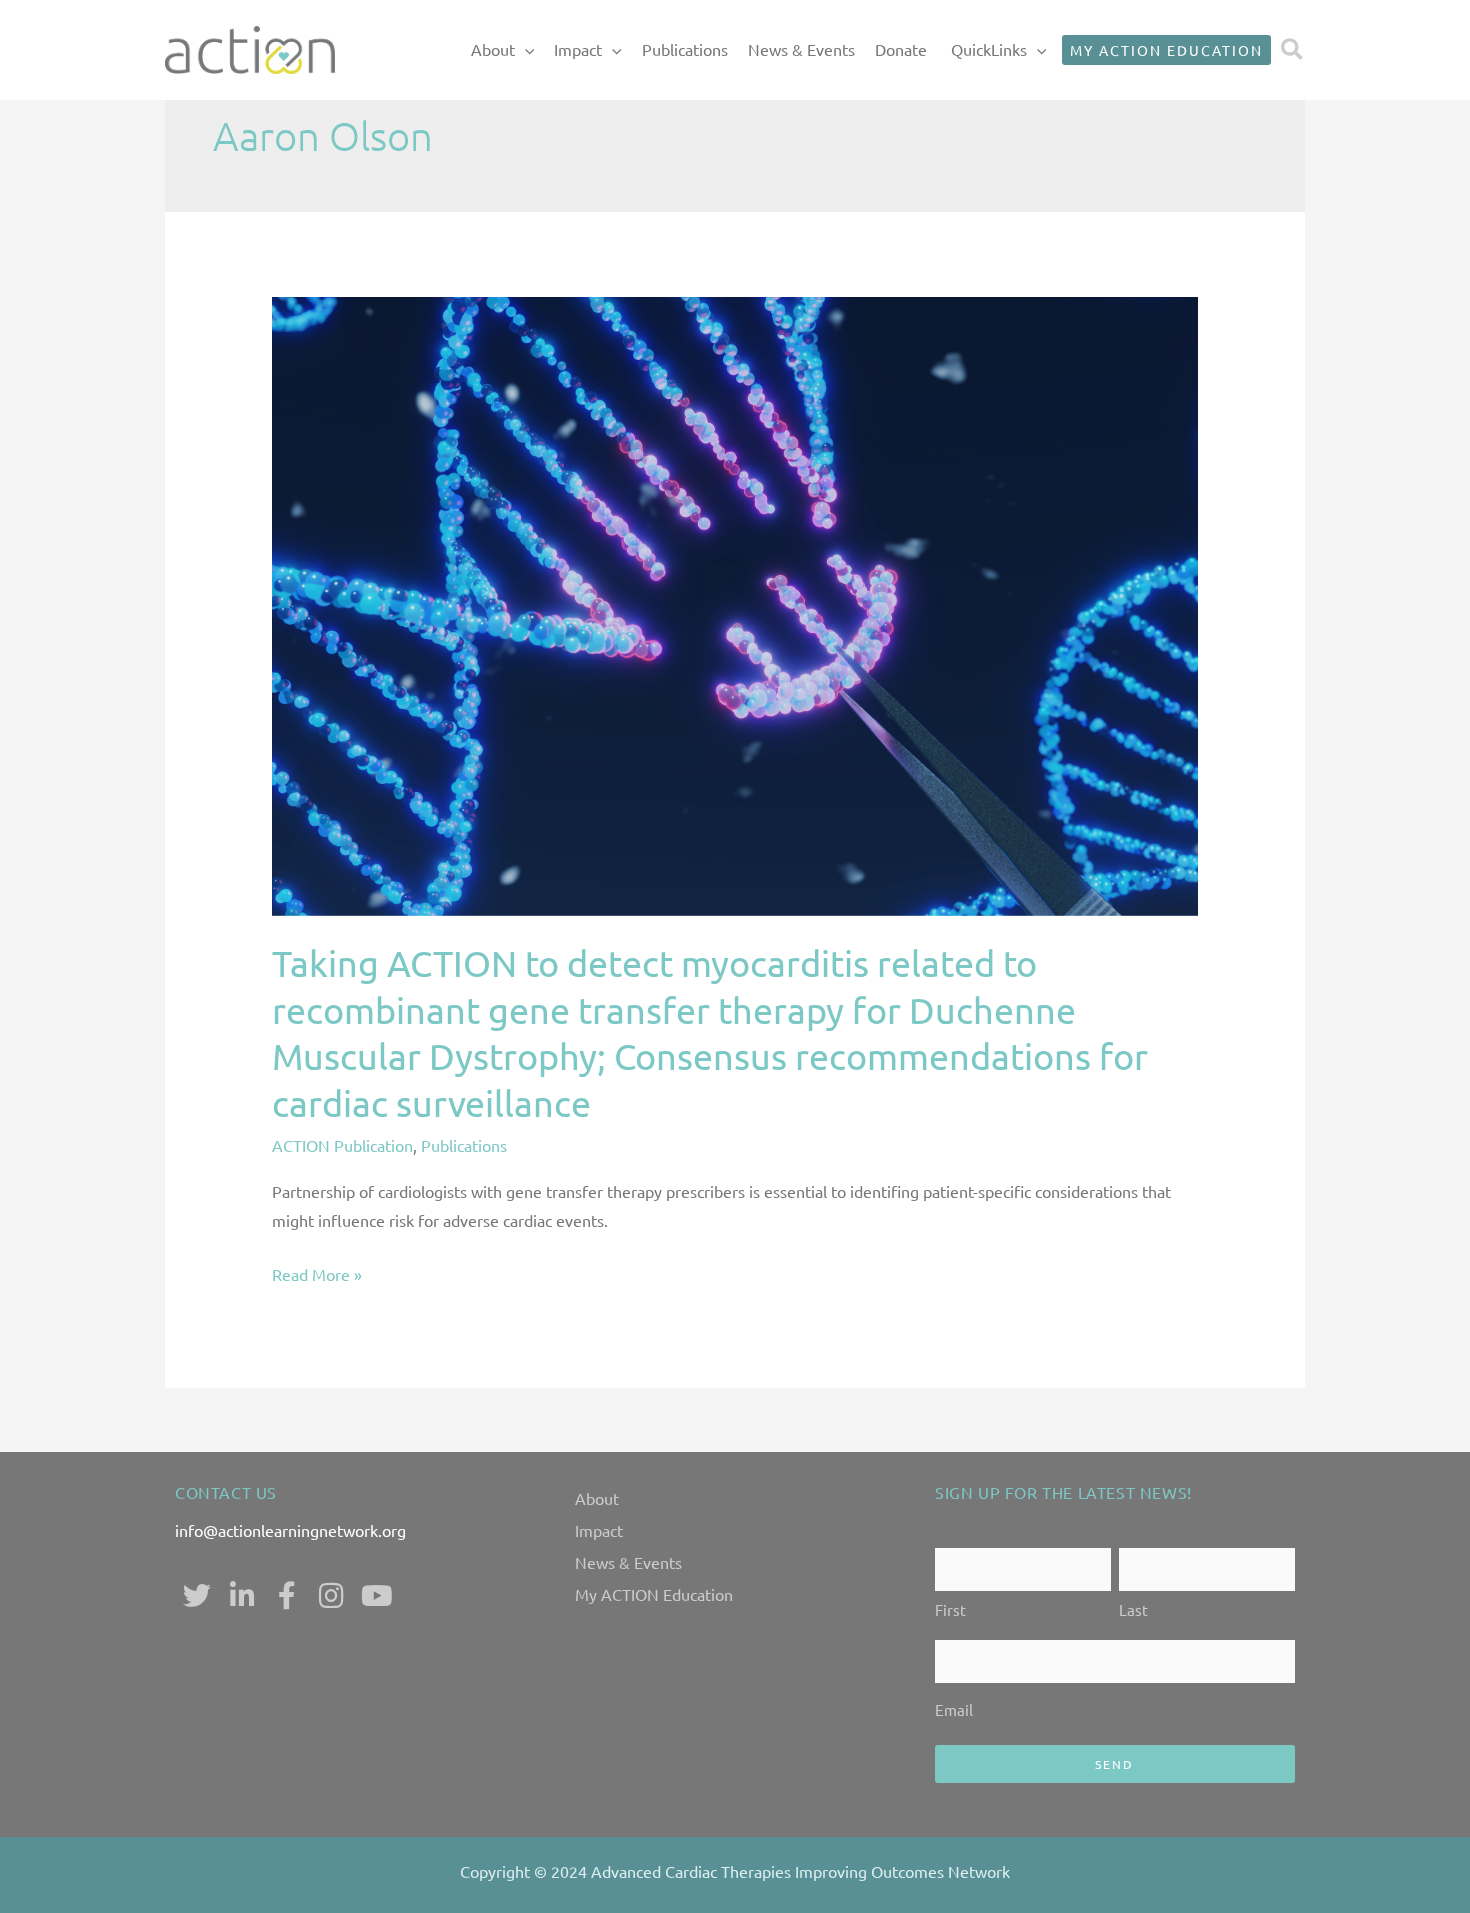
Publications (685, 49)
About (493, 49)
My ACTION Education (654, 1594)
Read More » (317, 1272)
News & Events (801, 49)
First (950, 1609)
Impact (578, 49)
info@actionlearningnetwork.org (290, 1530)
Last (1133, 1609)
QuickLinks (989, 49)
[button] (525, 50)
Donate (901, 49)
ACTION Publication (342, 1145)
